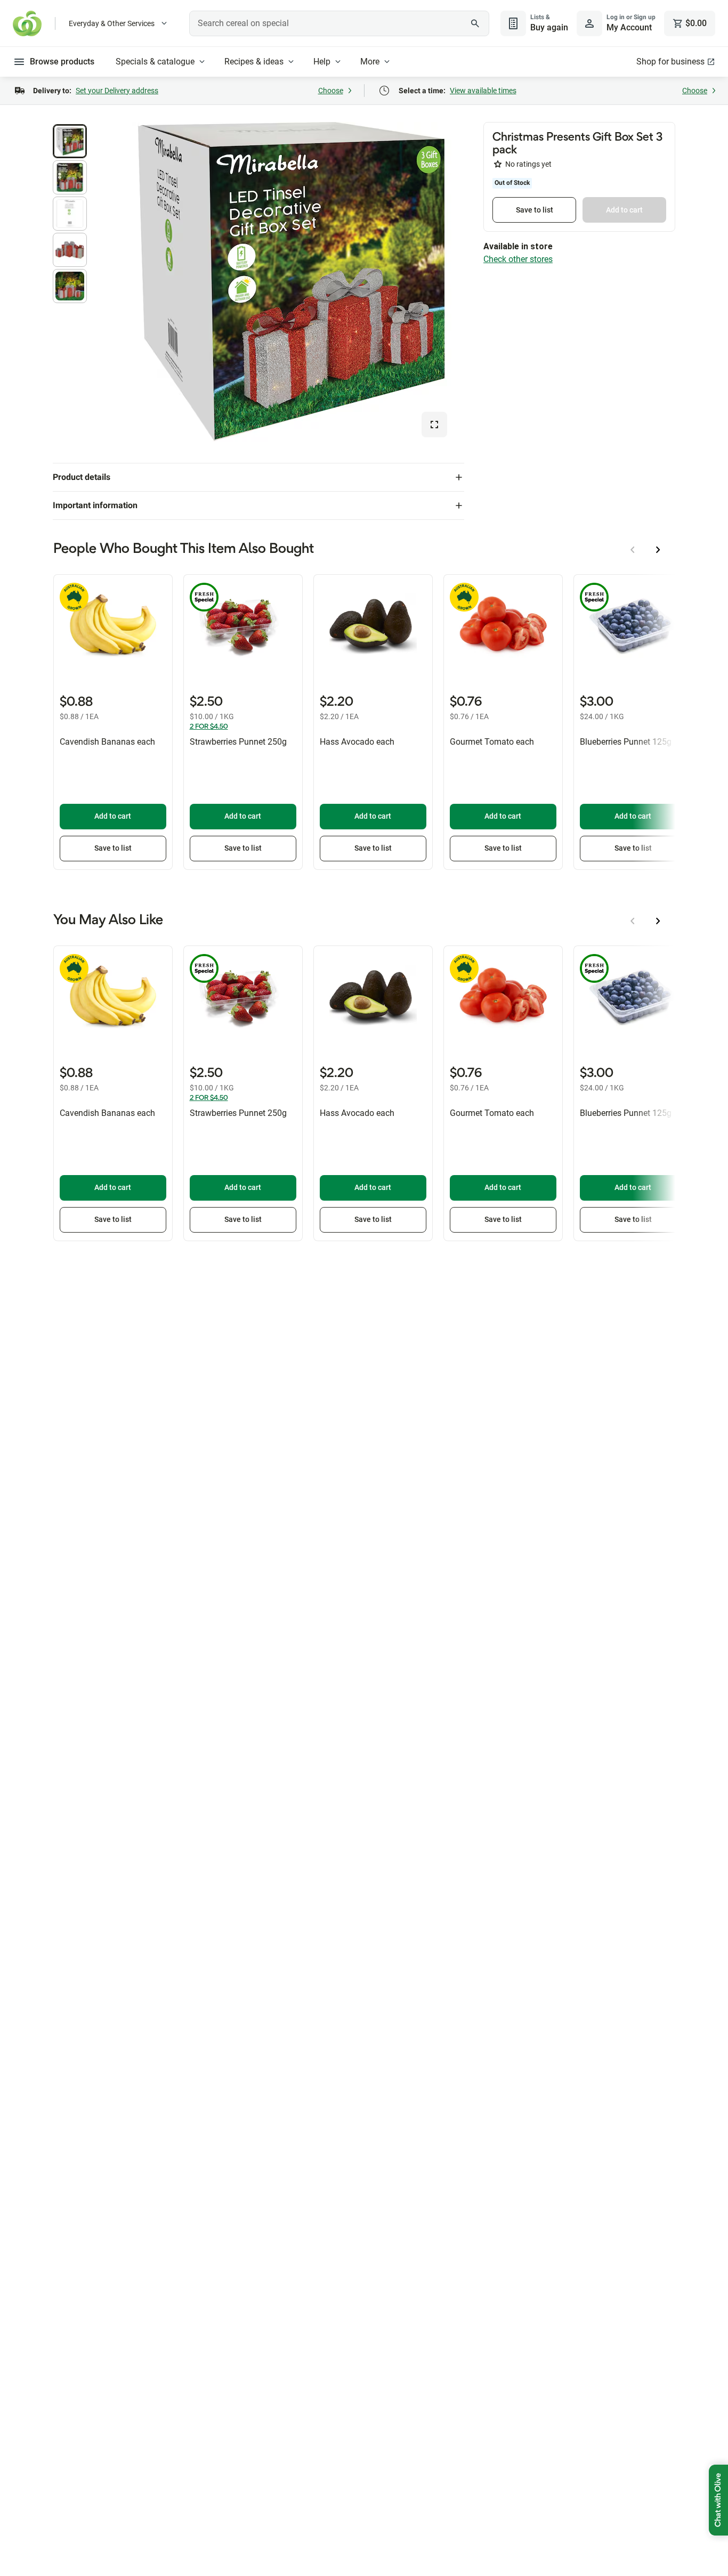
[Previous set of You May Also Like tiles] (633, 921)
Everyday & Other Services (112, 23)
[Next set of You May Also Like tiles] (658, 921)
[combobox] (339, 23)
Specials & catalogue (155, 62)
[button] (70, 141)
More (370, 62)
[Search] (475, 23)
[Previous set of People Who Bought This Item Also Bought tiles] (633, 550)
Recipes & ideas (254, 62)
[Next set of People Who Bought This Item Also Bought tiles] (658, 550)
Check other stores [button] (518, 259)
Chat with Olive (718, 2500)
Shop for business (670, 62)
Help (322, 62)
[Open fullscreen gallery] (434, 425)
